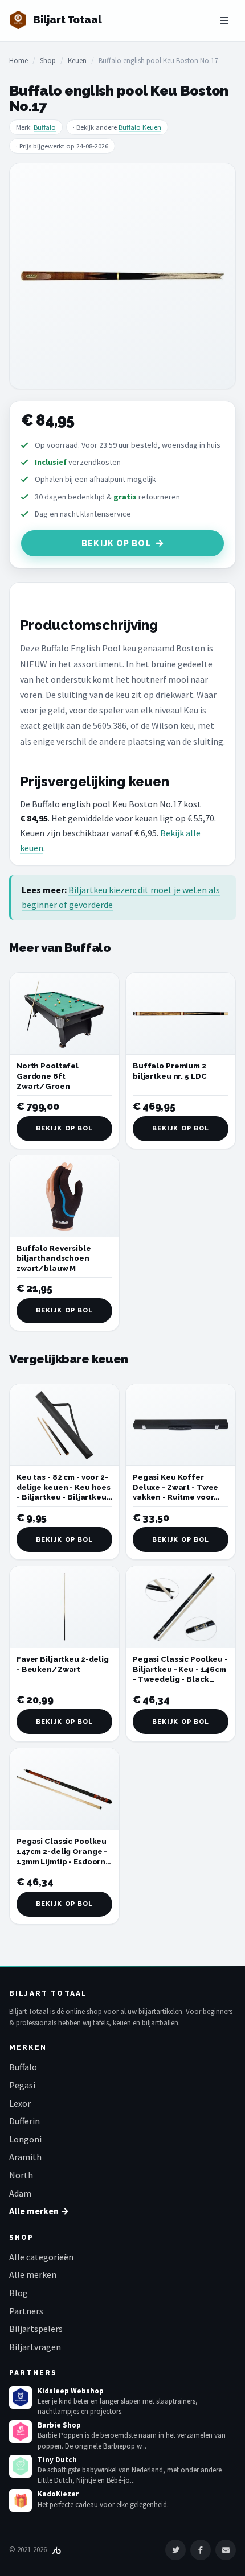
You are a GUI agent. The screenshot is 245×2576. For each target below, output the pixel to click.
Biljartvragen (35, 2347)
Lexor (20, 2103)
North (21, 2175)
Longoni (25, 2139)
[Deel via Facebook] (201, 2550)
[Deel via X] (175, 2550)
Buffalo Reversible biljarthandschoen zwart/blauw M (54, 1258)
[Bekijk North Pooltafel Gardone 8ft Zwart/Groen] (64, 1014)
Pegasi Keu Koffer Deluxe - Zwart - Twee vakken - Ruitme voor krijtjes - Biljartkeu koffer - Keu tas (175, 1497)
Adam (20, 2193)
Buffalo (45, 127)
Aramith (25, 2157)
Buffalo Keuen (140, 127)
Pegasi (22, 2085)
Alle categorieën (41, 2257)
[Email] (226, 2550)
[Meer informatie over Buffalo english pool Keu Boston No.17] (122, 276)
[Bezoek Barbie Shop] (21, 2431)
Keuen (77, 61)
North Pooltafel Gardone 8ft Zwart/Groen (48, 1076)
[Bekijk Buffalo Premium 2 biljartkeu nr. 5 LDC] (181, 1014)
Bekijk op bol (117, 543)
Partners (26, 2311)
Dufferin (24, 2121)
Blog (19, 2293)
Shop (48, 61)
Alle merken (33, 2274)
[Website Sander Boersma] (56, 2550)
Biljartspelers (36, 2329)
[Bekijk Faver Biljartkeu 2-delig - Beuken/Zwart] (64, 1607)
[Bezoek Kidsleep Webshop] (21, 2397)
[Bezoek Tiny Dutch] (21, 2466)
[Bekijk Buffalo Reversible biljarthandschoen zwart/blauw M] (64, 1196)
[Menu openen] (224, 20)
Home (19, 61)
